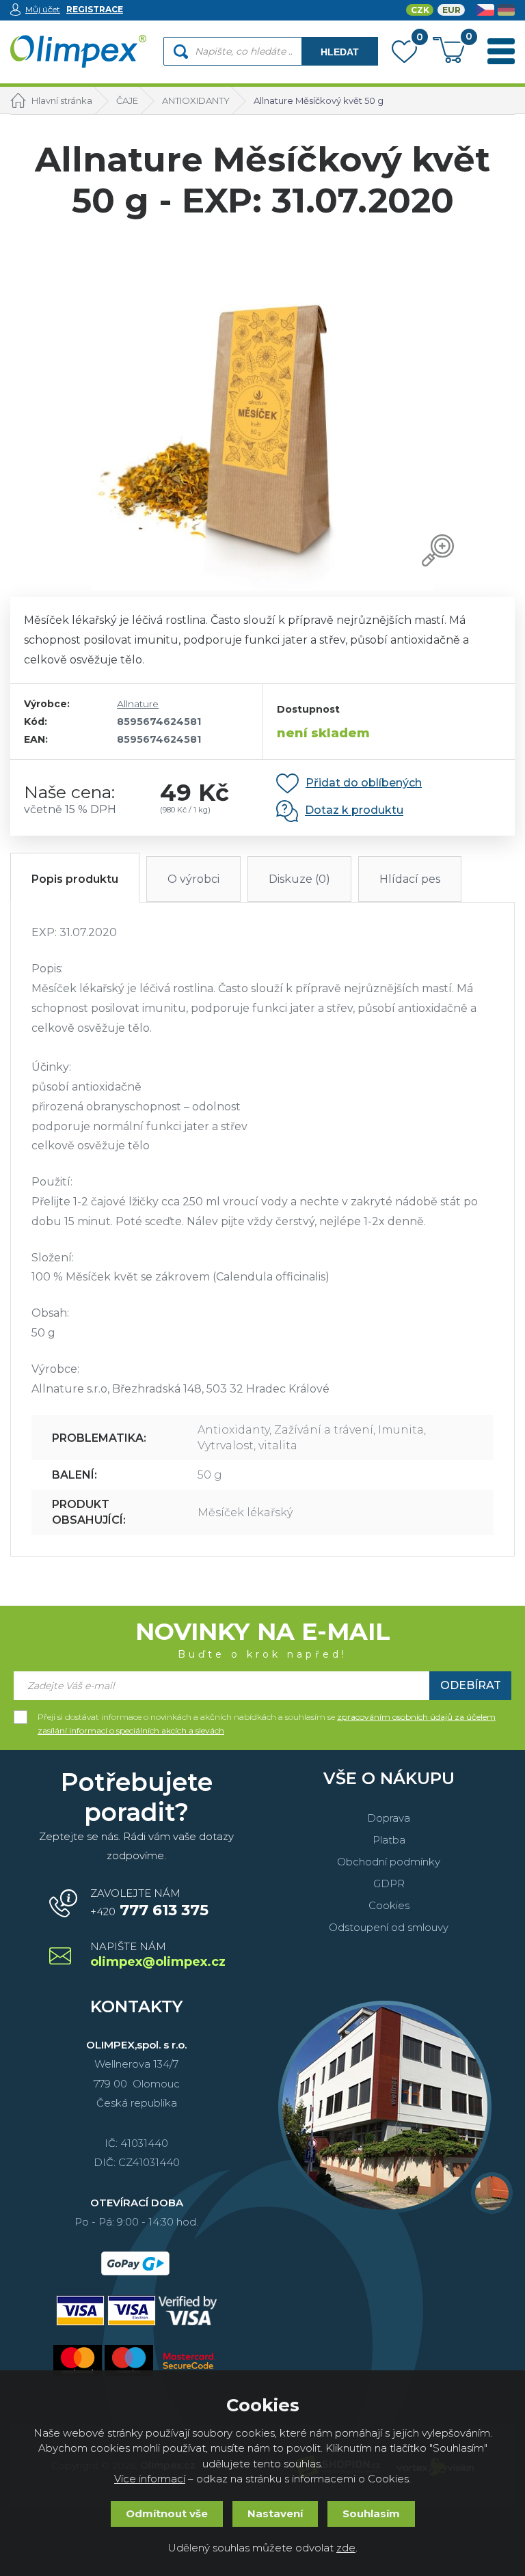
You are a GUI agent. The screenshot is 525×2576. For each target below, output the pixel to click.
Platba (389, 1840)
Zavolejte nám (149, 1903)
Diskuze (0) (299, 879)
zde (346, 2548)
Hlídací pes (410, 879)
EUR (452, 10)
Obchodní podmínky (389, 1862)
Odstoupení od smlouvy (389, 1927)
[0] (404, 55)
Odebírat (471, 1685)
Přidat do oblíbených (364, 783)
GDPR (389, 1883)
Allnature (138, 704)
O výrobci (193, 879)
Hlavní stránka (62, 100)
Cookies (389, 1905)
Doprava (389, 1818)
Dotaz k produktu (354, 811)
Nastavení (275, 2513)
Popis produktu (75, 879)
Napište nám (157, 1955)
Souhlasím (371, 2513)
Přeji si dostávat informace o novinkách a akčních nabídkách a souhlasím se (267, 1718)
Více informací (150, 2479)
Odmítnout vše (167, 2513)
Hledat (340, 52)
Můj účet (43, 9)
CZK (420, 10)
